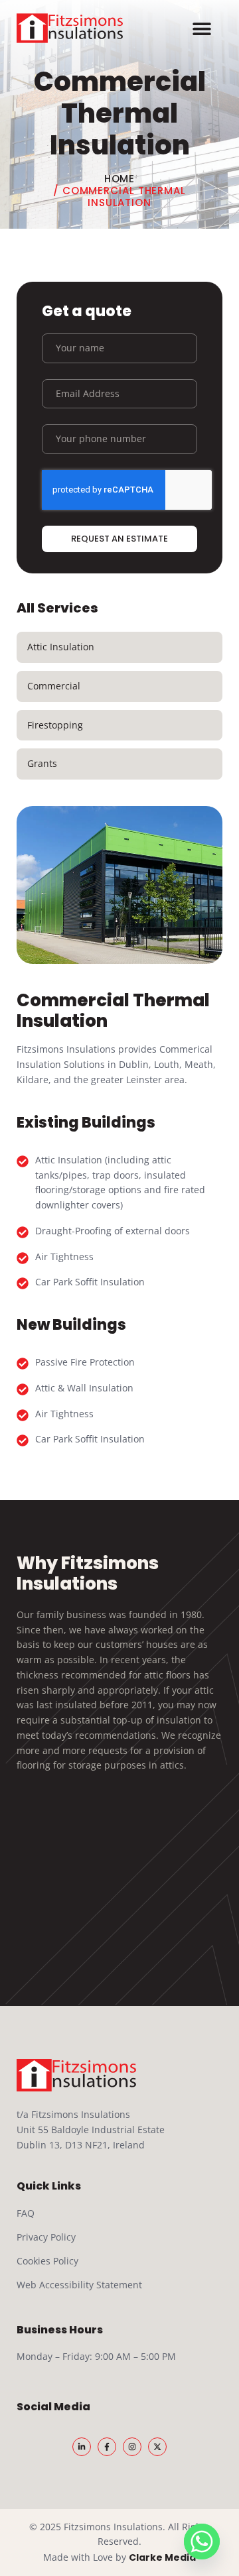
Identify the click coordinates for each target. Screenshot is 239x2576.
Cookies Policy (47, 2261)
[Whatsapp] (202, 2542)
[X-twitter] (157, 2447)
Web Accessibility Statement (79, 2285)
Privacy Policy (46, 2237)
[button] (202, 28)
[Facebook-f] (107, 2447)
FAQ (26, 2213)
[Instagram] (132, 2447)
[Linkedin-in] (82, 2447)
